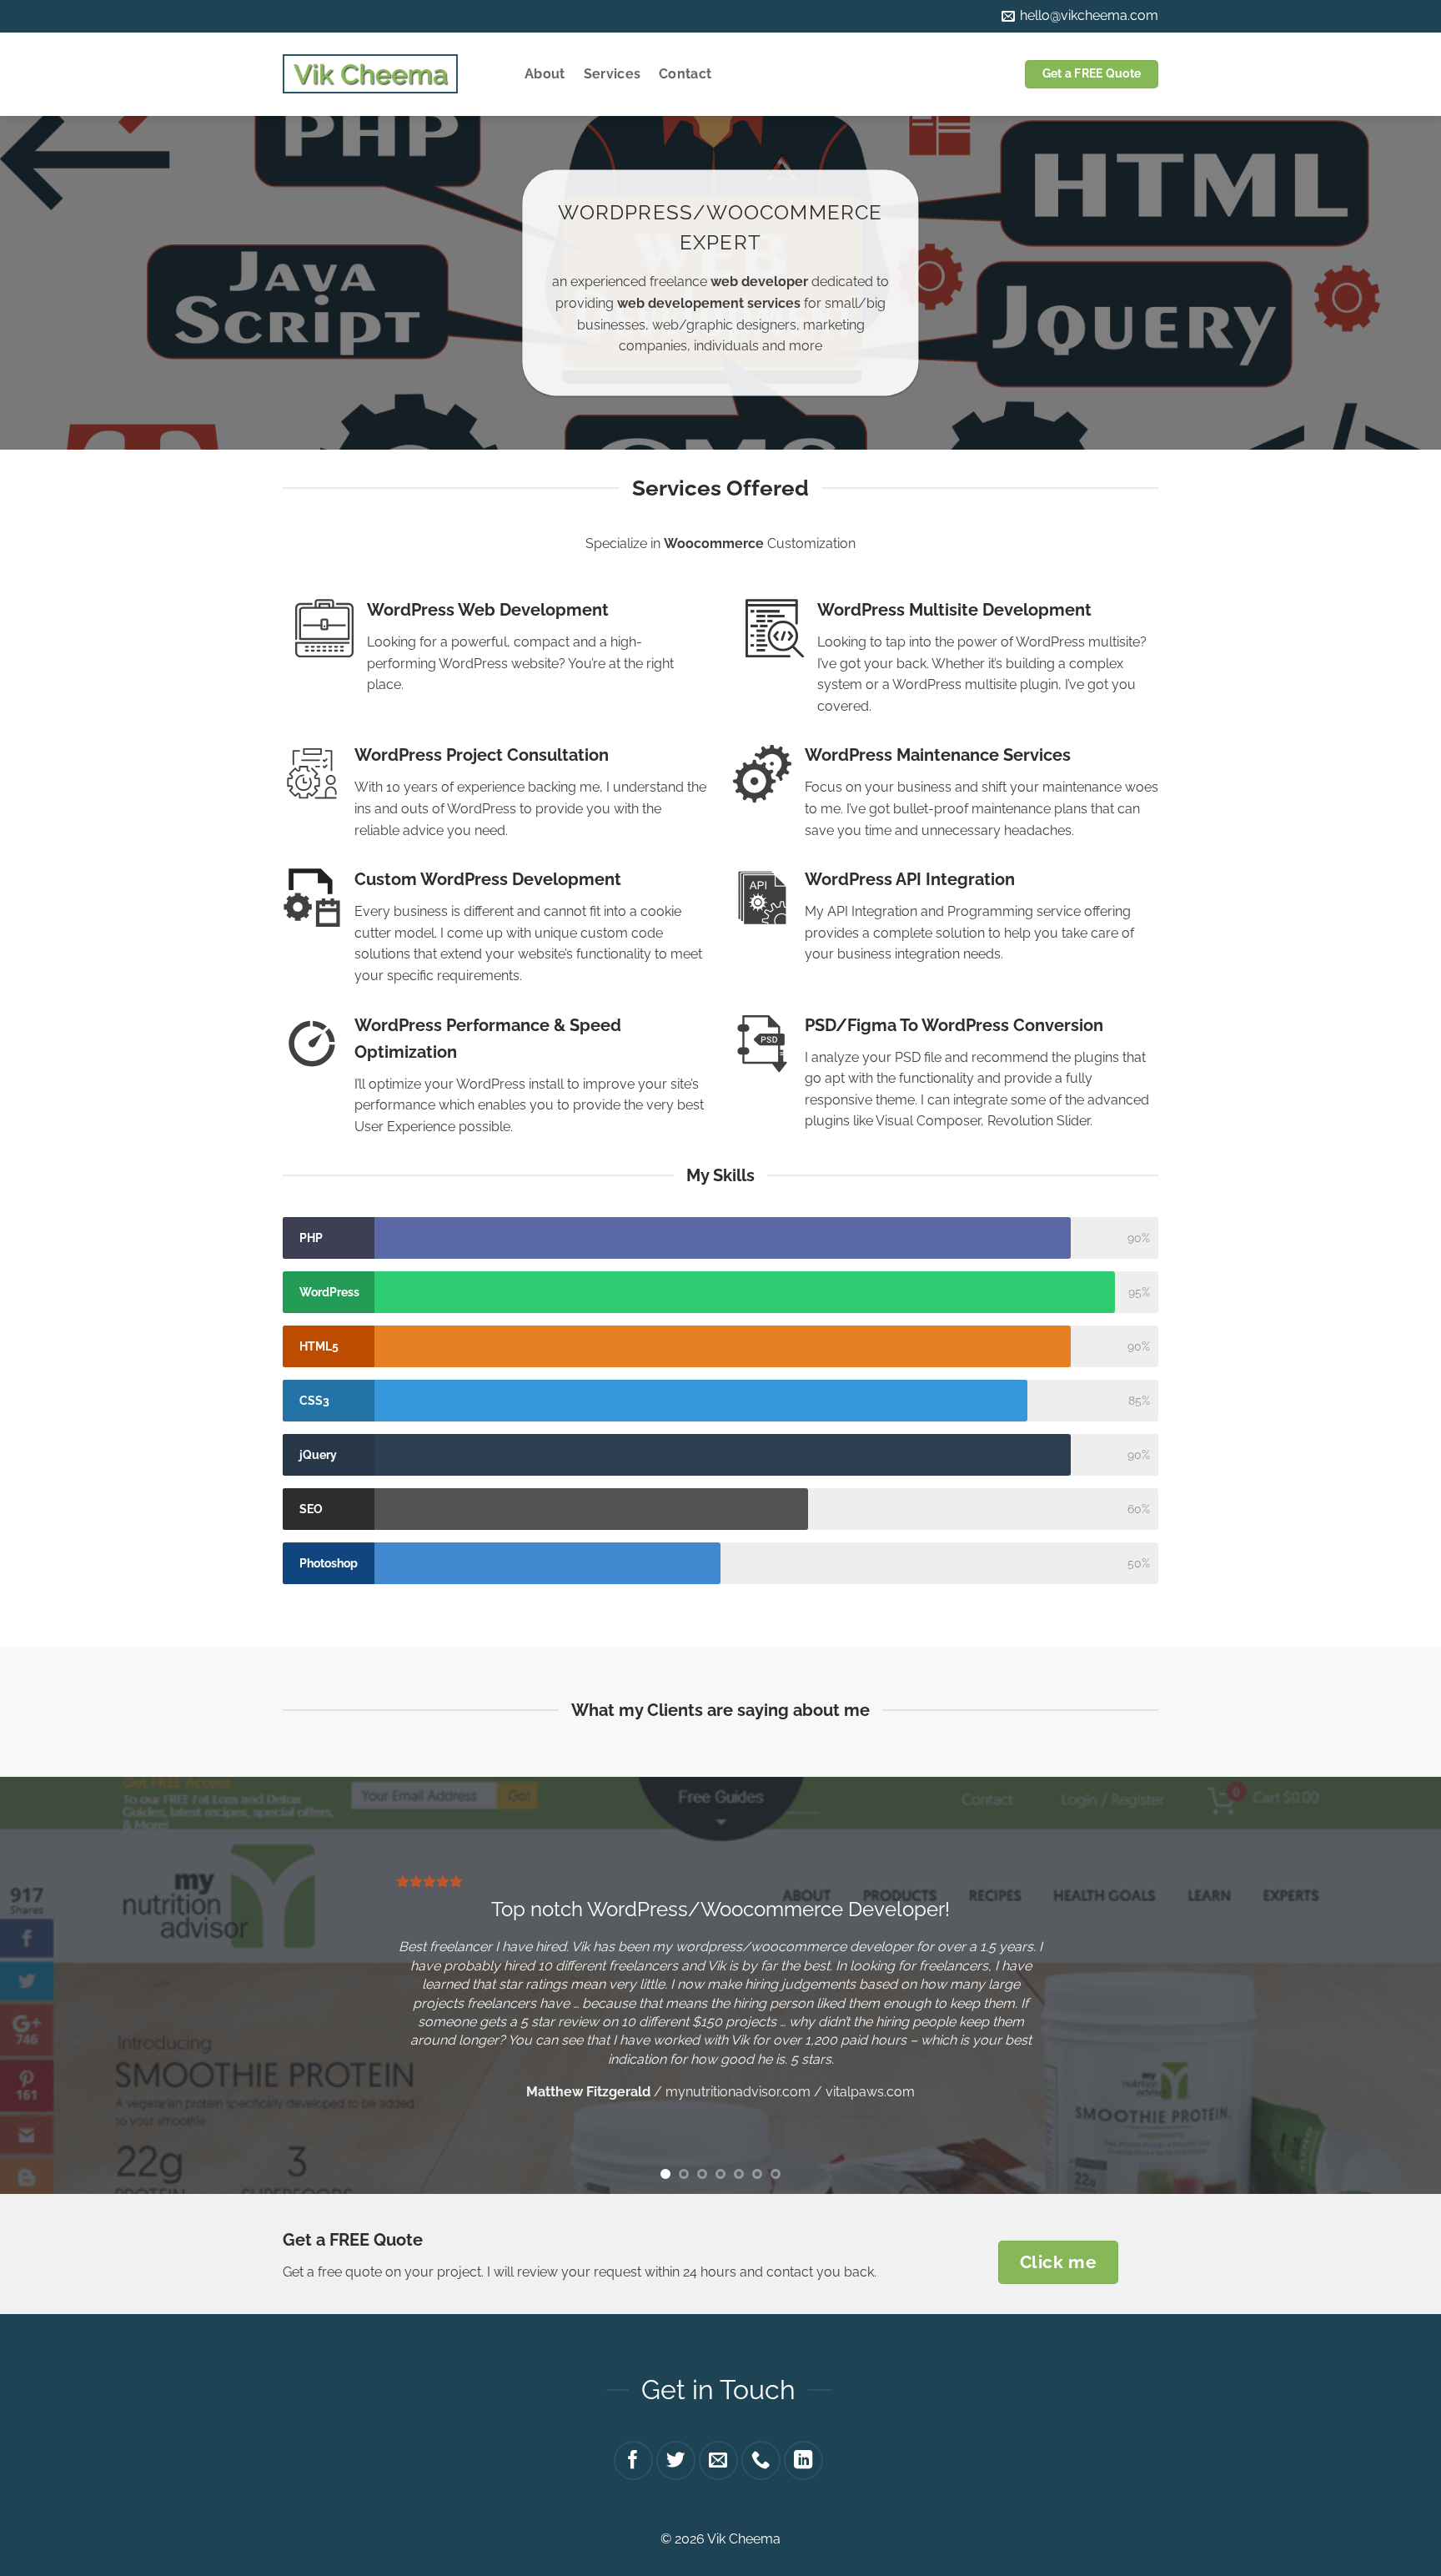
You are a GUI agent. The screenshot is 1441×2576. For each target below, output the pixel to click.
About (545, 74)
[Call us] (761, 2460)
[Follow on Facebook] (633, 2460)
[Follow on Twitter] (676, 2460)
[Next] (1391, 1985)
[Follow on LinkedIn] (803, 2460)
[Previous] (50, 1985)
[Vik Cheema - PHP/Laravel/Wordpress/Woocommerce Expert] (370, 74)
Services (613, 74)
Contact (685, 74)
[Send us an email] (718, 2460)
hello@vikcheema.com (1087, 15)
